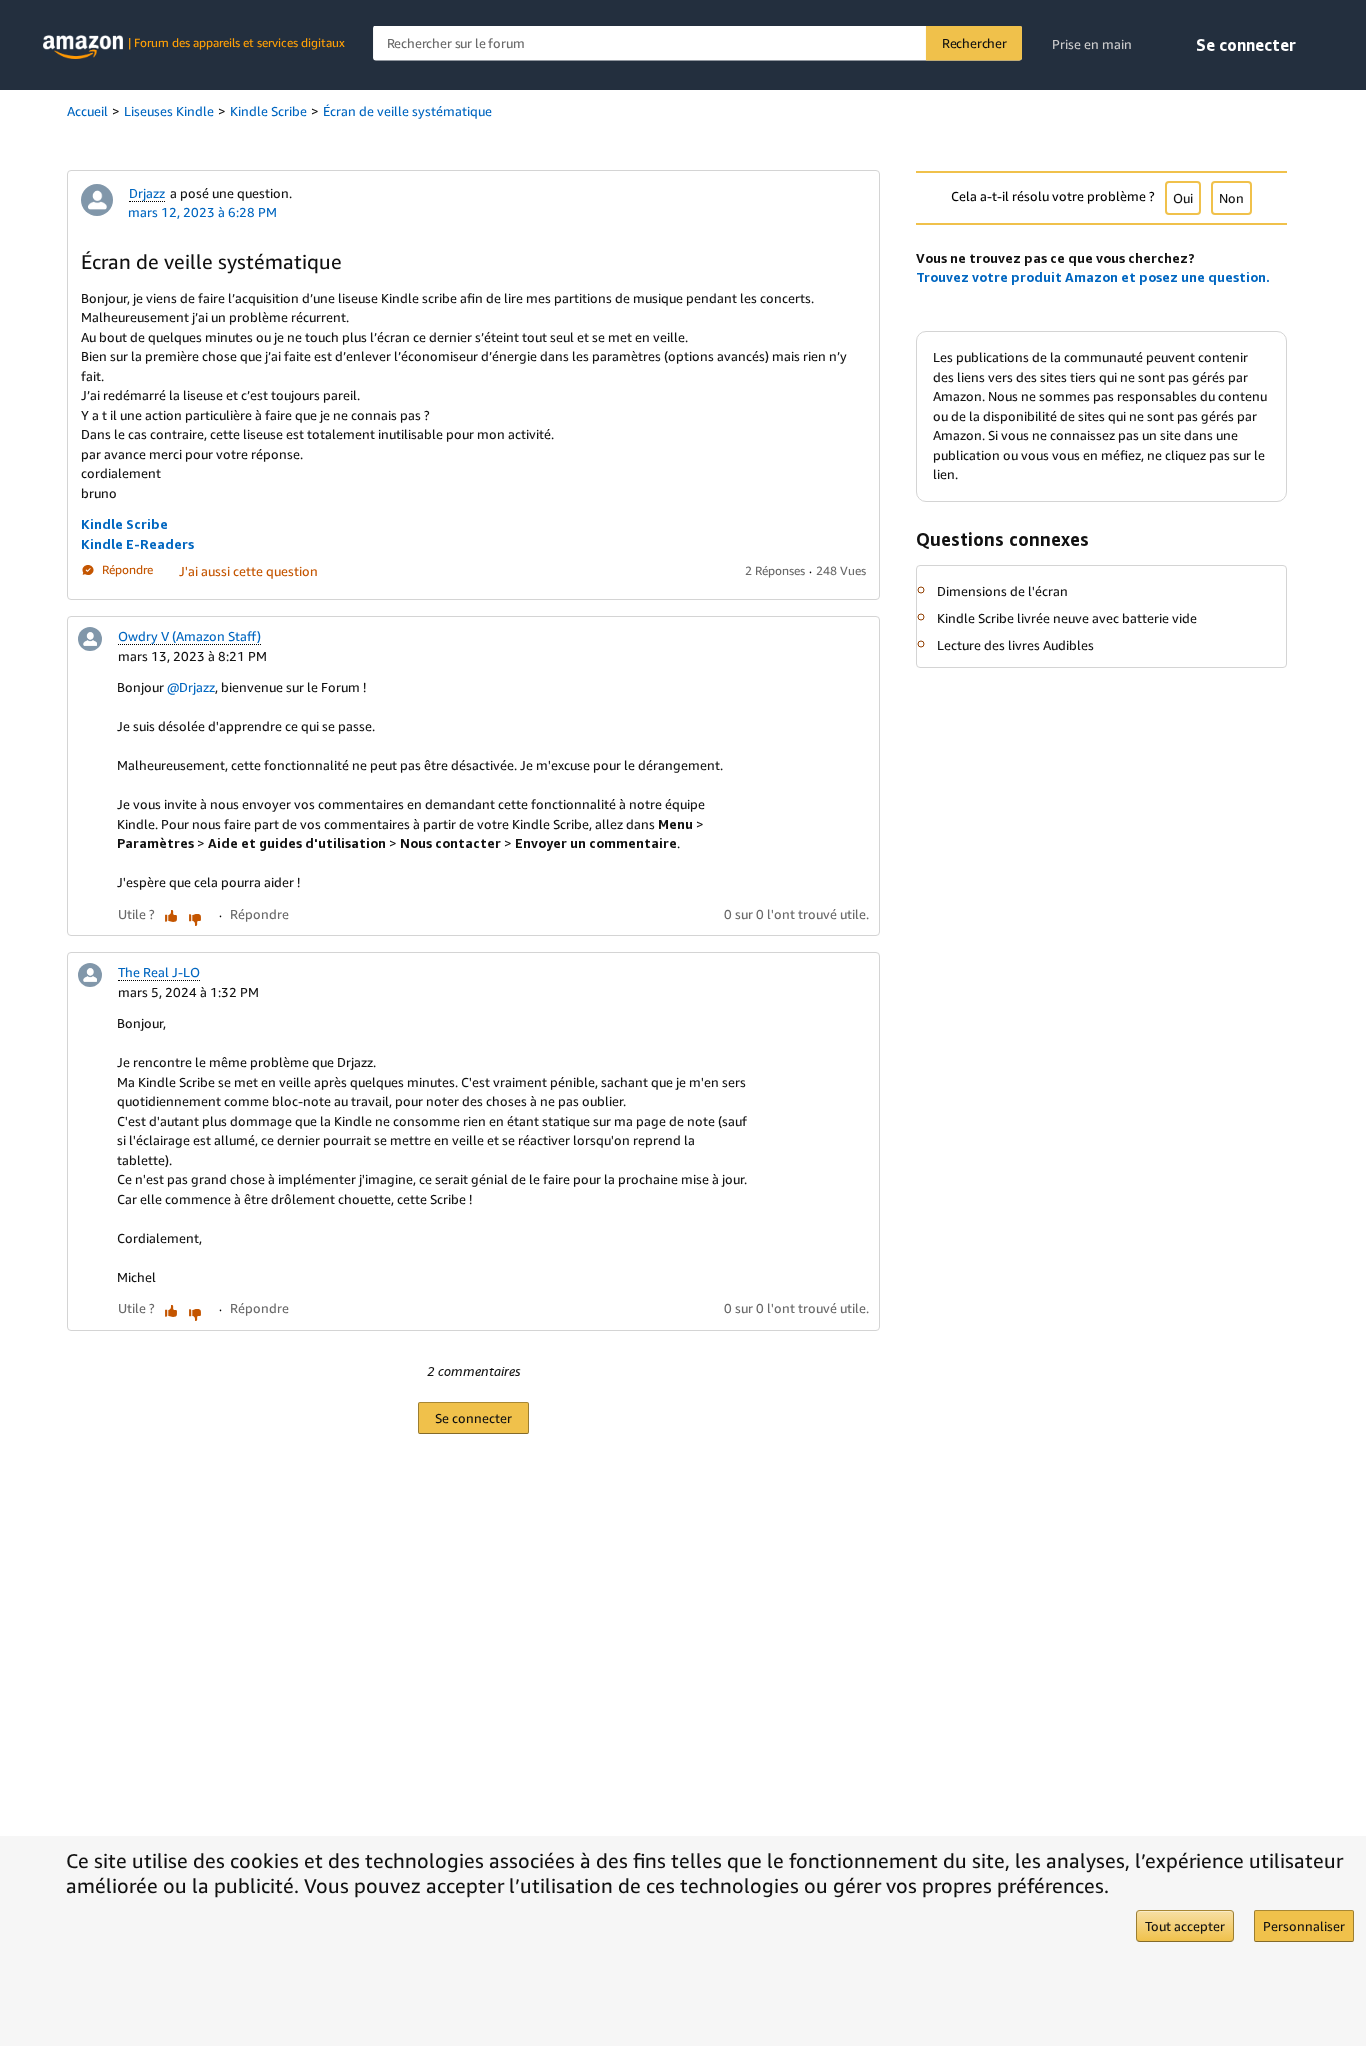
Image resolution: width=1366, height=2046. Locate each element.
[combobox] (697, 43)
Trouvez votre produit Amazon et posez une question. (1093, 277)
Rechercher (974, 43)
